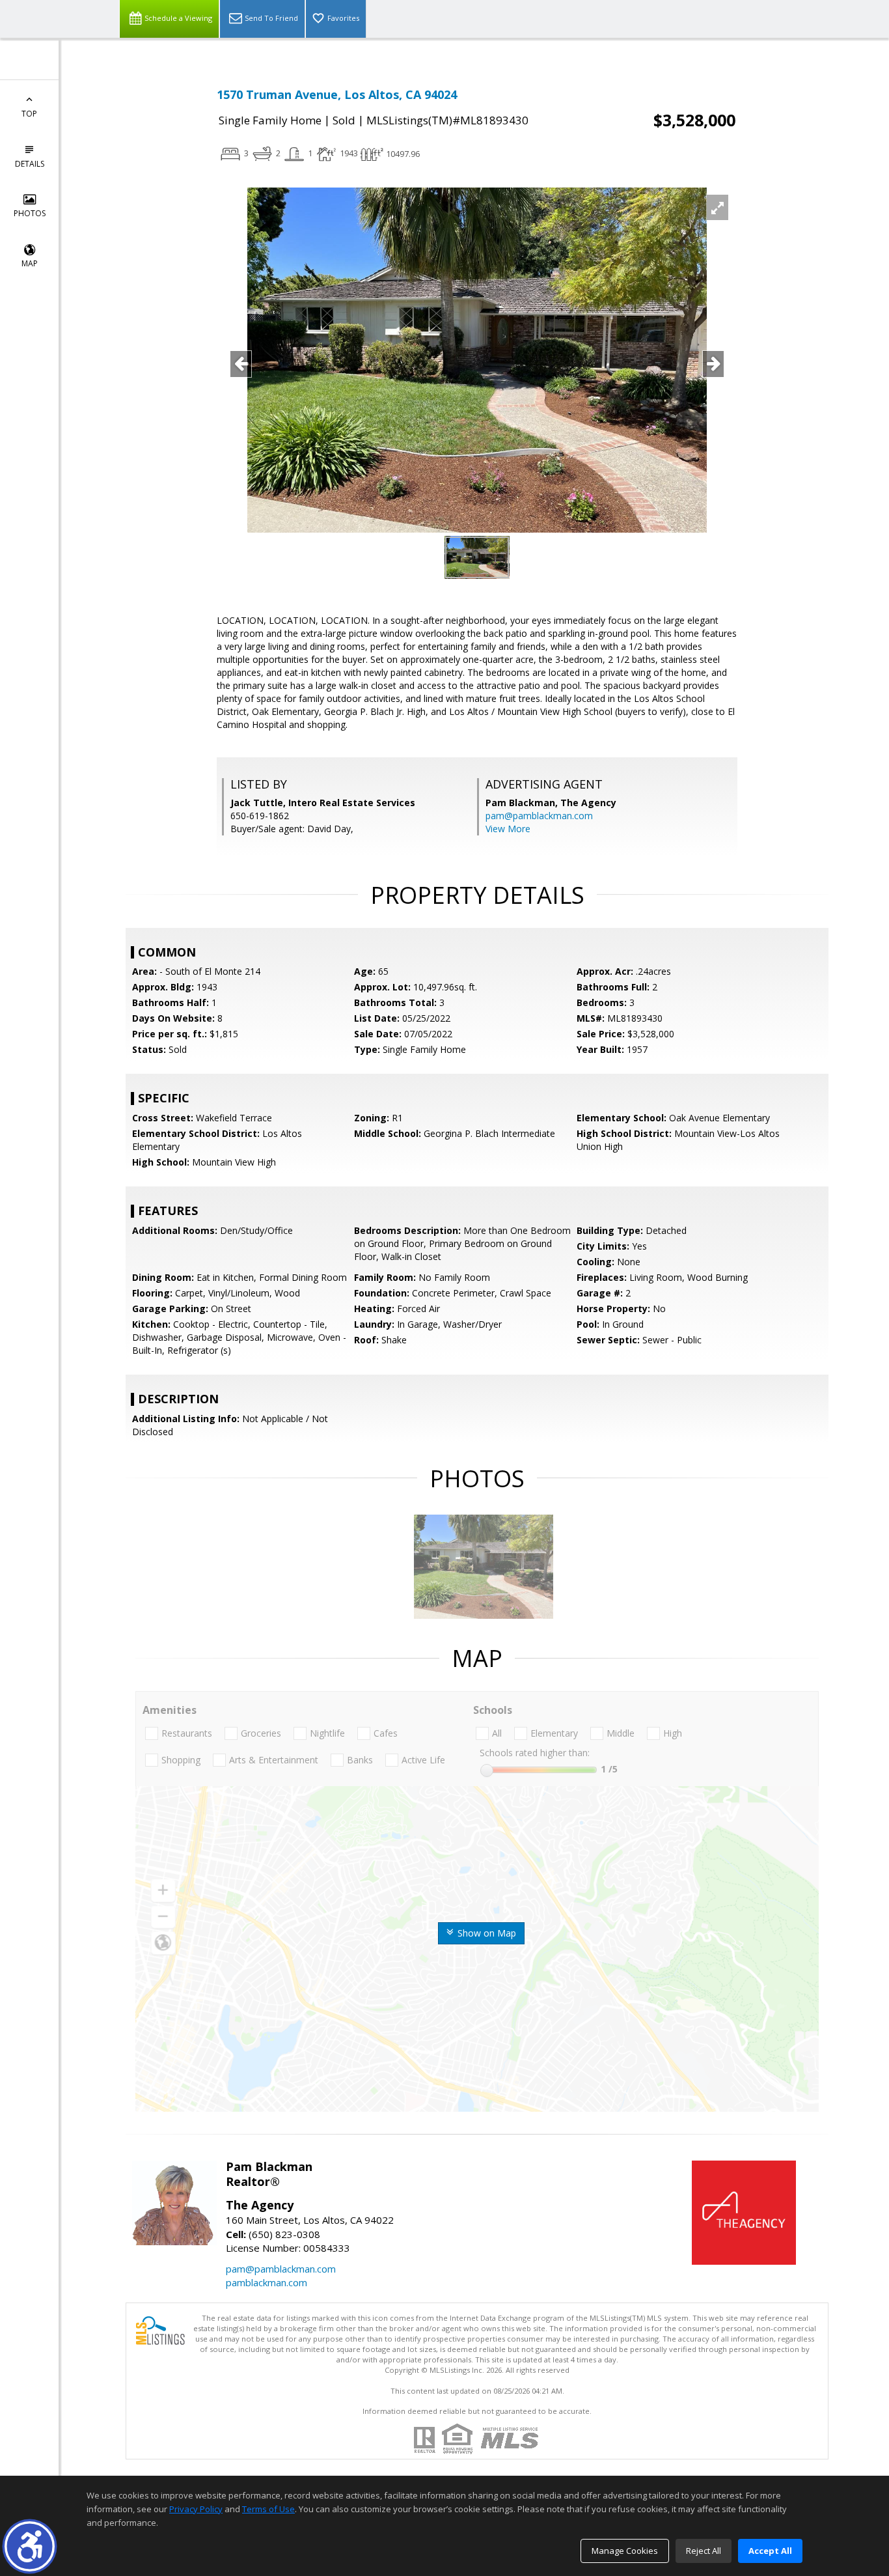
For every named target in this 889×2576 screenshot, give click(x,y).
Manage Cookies (625, 2551)
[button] (30, 2546)
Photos (30, 213)
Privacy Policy (196, 2509)
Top (29, 114)
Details (30, 164)
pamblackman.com (267, 2282)
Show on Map (486, 1933)
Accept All (770, 2551)
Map (30, 263)
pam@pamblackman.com (539, 816)
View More (508, 829)
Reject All (704, 2551)
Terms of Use (268, 2509)
